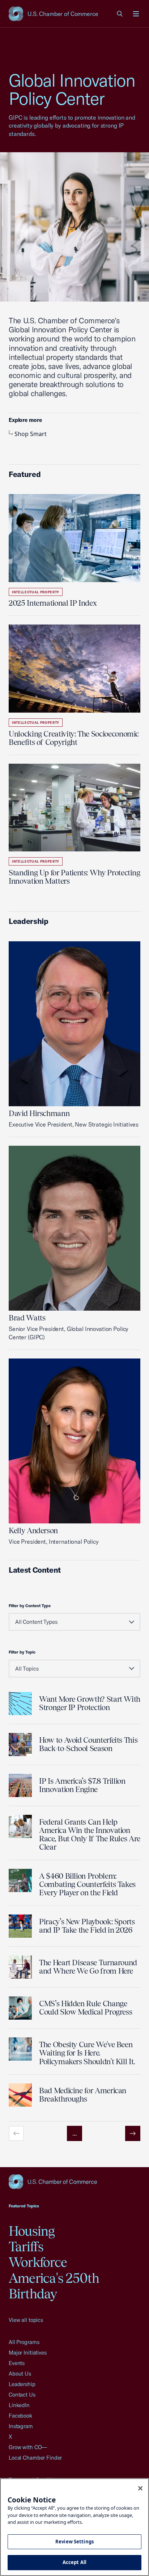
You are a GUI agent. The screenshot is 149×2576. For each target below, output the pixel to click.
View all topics (26, 2320)
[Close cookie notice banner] (140, 2488)
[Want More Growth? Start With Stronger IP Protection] (20, 1704)
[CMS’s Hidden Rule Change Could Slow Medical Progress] (20, 2008)
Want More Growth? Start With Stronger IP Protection (90, 1703)
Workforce (38, 2262)
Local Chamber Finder (35, 2458)
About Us (20, 2374)
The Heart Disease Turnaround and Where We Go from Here (88, 1967)
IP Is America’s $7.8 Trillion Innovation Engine (82, 1785)
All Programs (24, 2342)
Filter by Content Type (30, 1606)
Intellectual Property (36, 592)
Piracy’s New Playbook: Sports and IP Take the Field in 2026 (87, 1926)
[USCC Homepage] (74, 2182)
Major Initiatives (28, 2353)
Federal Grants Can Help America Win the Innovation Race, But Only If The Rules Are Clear (90, 1834)
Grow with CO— (28, 2447)
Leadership (22, 2384)
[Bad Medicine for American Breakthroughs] (20, 2095)
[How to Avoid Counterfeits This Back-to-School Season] (20, 1745)
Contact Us (22, 2395)
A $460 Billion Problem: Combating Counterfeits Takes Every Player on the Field (87, 1884)
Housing (32, 2231)
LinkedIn (19, 2405)
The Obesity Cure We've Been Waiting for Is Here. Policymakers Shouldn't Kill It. (87, 2053)
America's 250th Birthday (54, 2286)
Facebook (20, 2416)
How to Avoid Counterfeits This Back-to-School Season (88, 1744)
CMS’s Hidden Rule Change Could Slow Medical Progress (86, 2008)
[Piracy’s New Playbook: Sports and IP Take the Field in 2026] (20, 1926)
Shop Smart (31, 434)
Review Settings (74, 2542)
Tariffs (26, 2247)
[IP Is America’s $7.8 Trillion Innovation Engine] (20, 1785)
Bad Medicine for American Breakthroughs (83, 2095)
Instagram (21, 2426)
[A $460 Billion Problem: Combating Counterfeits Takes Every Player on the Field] (20, 1880)
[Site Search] (120, 14)
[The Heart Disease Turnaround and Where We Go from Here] (20, 1967)
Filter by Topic (22, 1652)
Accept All (74, 2562)
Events (17, 2363)
